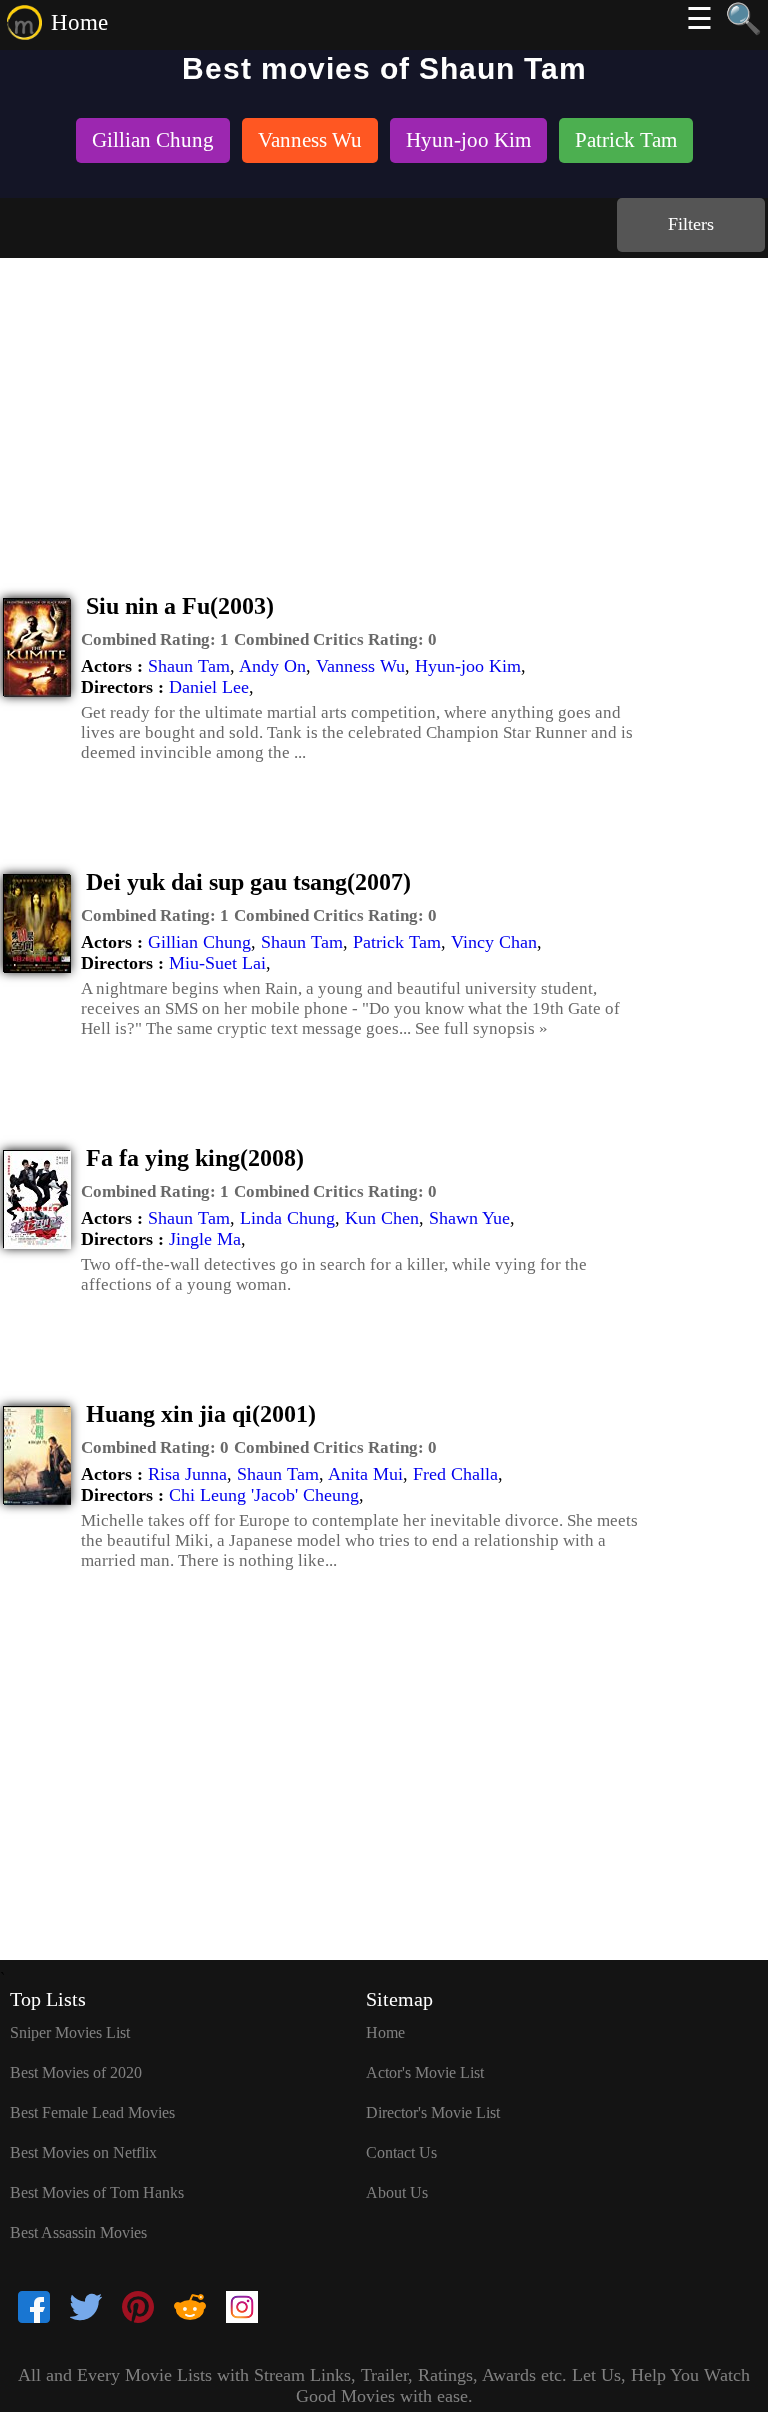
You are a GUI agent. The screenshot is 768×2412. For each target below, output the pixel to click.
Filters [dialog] (691, 224)
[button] (155, 640)
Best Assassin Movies (78, 2232)
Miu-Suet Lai (217, 963)
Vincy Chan (494, 942)
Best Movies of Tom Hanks (97, 2192)
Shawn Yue (469, 1218)
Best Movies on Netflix (83, 2152)
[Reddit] (190, 2309)
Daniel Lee (209, 687)
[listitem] (153, 142)
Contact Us (401, 2152)
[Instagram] (242, 2309)
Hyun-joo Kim (468, 666)
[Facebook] (34, 2309)
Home (79, 22)
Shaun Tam (189, 666)
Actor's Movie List (425, 2072)
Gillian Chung (199, 942)
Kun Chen (382, 1218)
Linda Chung (287, 1218)
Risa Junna (187, 1474)
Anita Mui (365, 1474)
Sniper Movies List (70, 2032)
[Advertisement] (384, 408)
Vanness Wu (360, 666)
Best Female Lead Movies (92, 2112)
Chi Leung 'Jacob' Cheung (264, 1495)
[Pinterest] (138, 2309)
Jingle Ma (205, 1239)
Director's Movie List (433, 2112)
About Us (397, 2192)
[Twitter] (86, 2309)
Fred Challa (455, 1474)
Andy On (272, 666)
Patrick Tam (397, 942)
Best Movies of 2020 (76, 2072)
